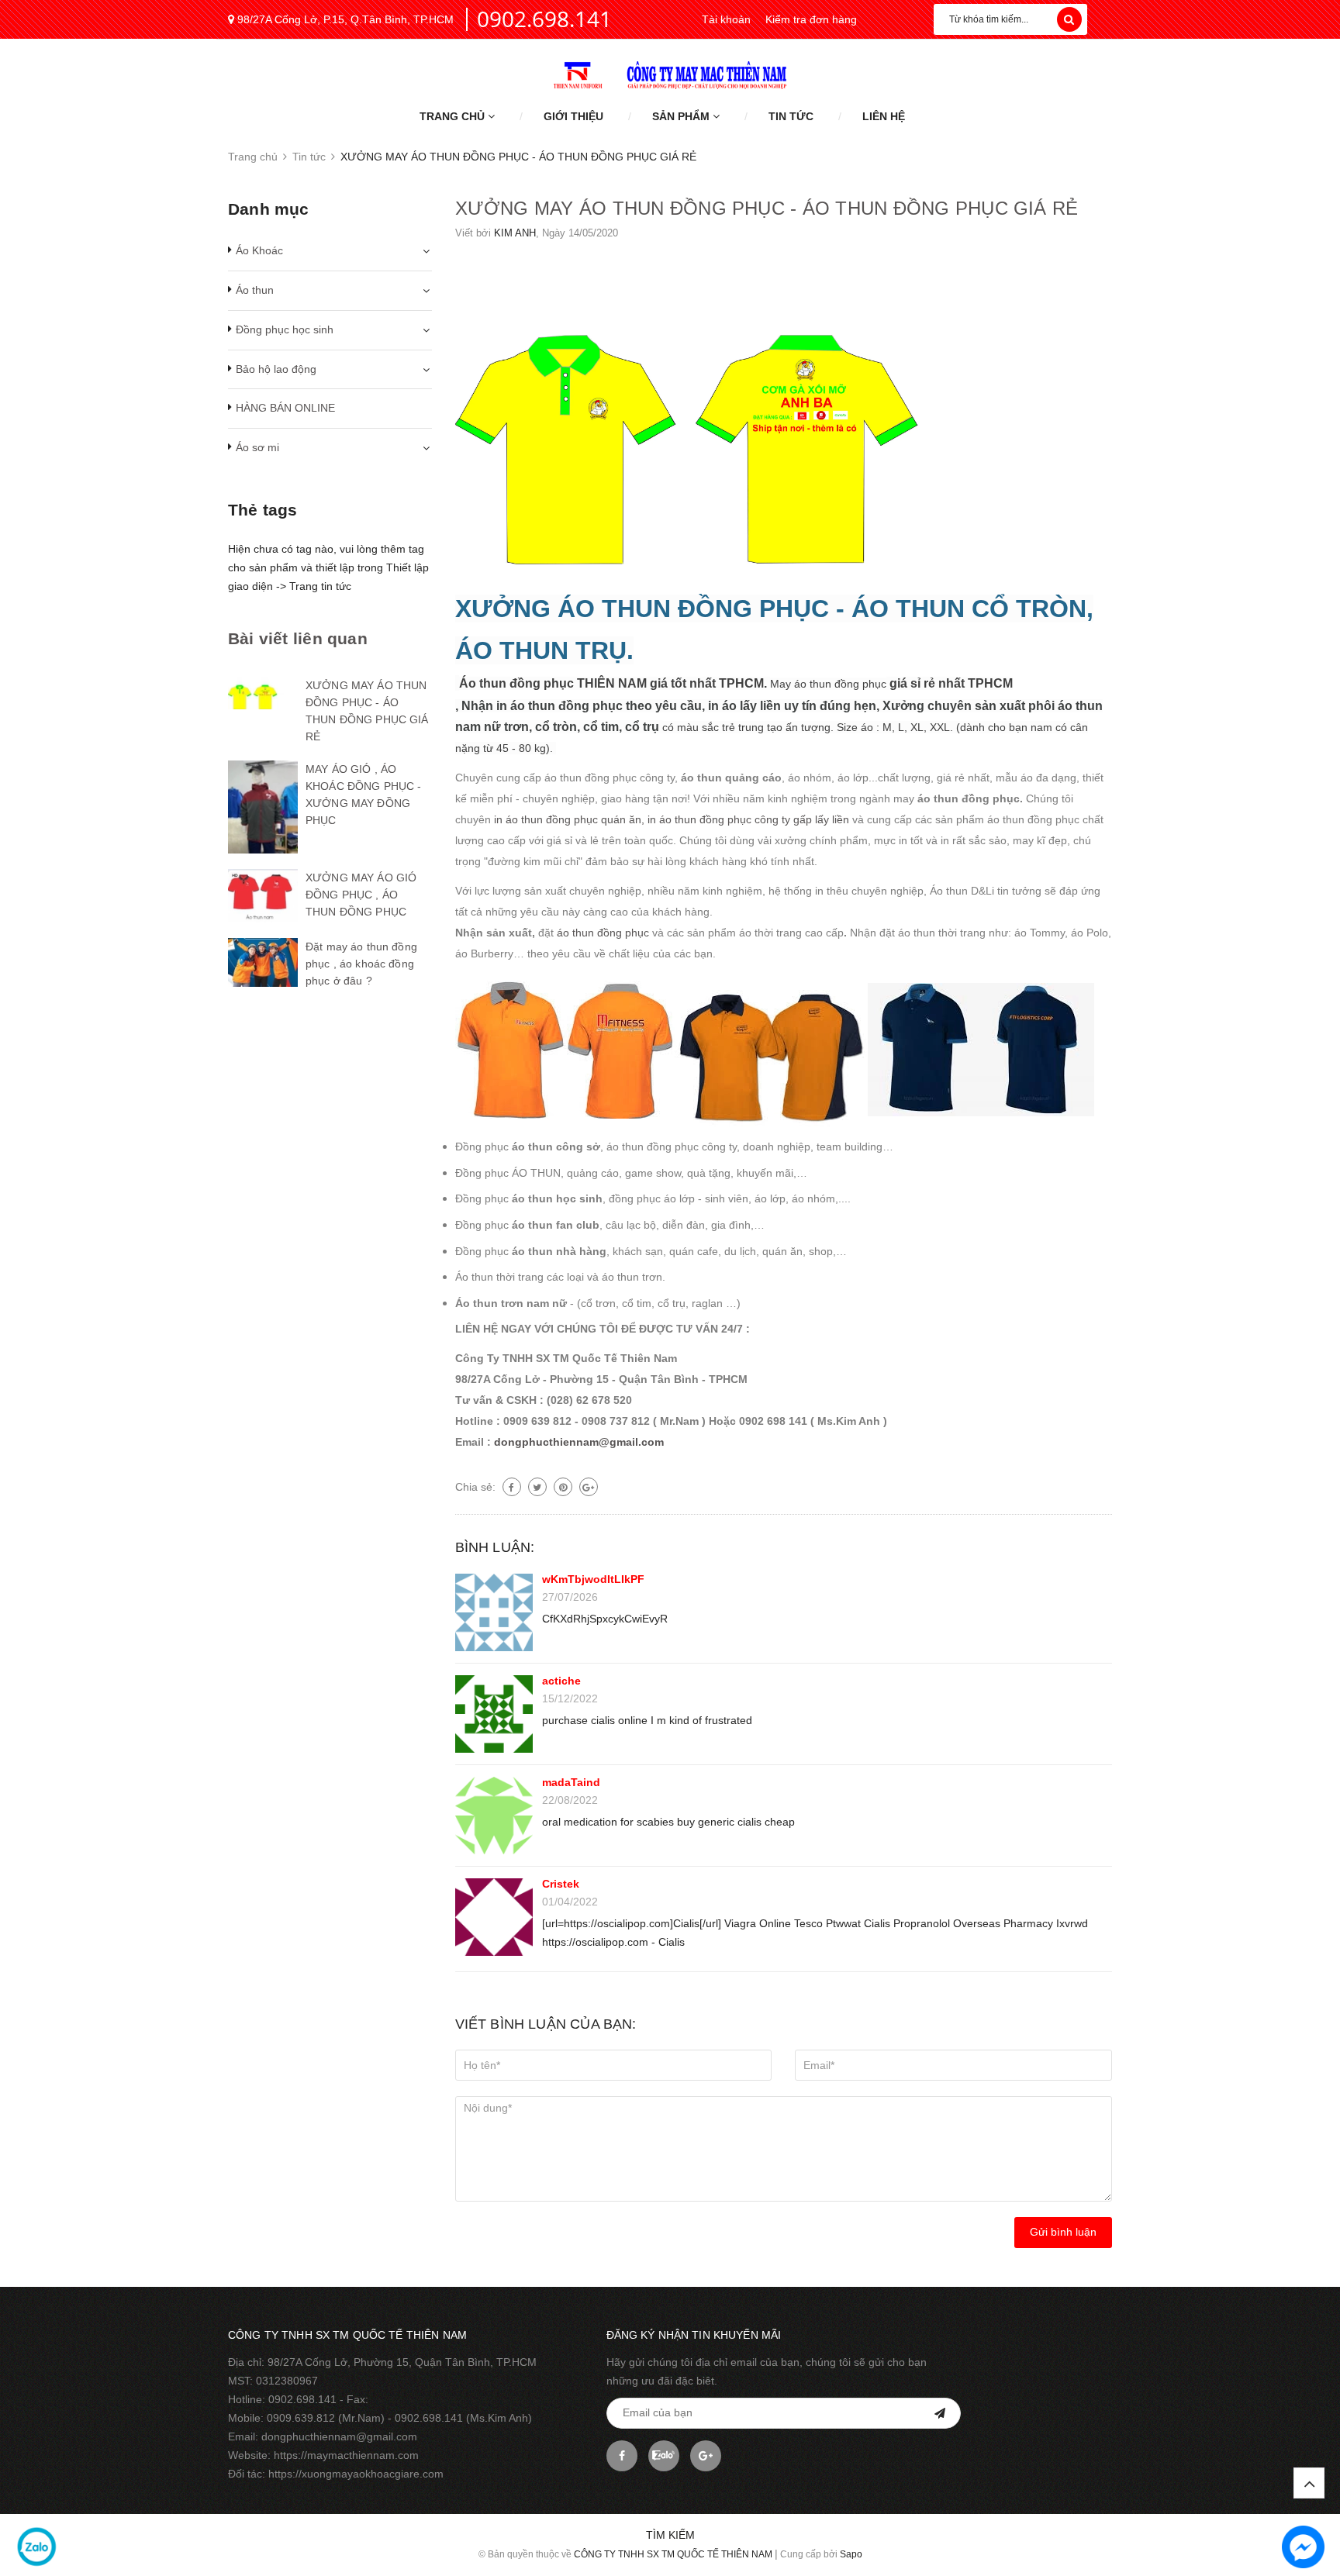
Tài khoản (726, 19)
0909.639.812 (301, 2418)
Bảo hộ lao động (276, 369)
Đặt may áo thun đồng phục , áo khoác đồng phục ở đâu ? (361, 964)
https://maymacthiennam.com (346, 2455)
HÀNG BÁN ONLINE (285, 408)
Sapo (851, 2554)
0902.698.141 (544, 19)
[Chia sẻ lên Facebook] (512, 1487)
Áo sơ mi (257, 447)
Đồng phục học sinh (285, 329)
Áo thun (255, 290)
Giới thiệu (573, 116)
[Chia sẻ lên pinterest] (563, 1487)
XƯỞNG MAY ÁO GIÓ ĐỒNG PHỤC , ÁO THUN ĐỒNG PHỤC (361, 895)
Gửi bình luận (1063, 2232)
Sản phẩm (682, 116)
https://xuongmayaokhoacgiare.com (356, 2474)
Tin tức (791, 116)
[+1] (589, 1487)
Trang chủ (454, 116)
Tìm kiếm (670, 2535)
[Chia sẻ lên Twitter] (537, 1487)
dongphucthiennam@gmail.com (579, 1442)
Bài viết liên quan (298, 638)
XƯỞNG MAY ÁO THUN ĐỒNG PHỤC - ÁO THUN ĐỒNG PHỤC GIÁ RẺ (767, 208)
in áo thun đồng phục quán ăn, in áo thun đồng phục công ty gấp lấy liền (672, 819)
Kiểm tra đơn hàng (811, 19)
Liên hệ (884, 116)
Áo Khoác (259, 250)
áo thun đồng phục (603, 933)
